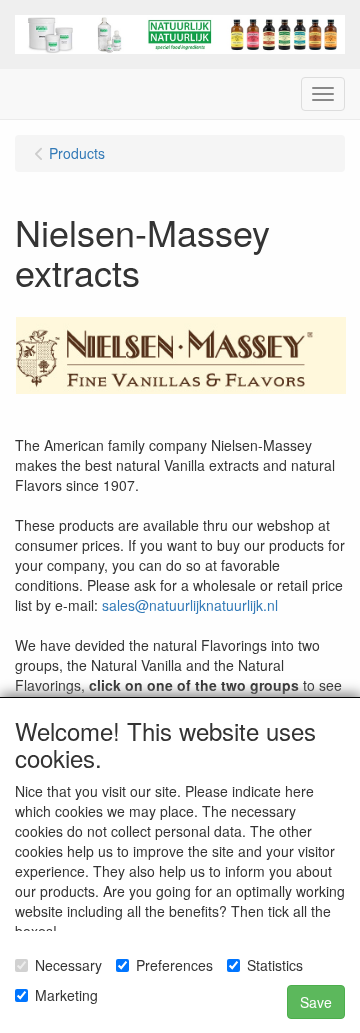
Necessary (68, 965)
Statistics (275, 965)
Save (316, 1002)
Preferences (174, 965)
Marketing (66, 995)
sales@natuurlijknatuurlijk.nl (190, 605)
